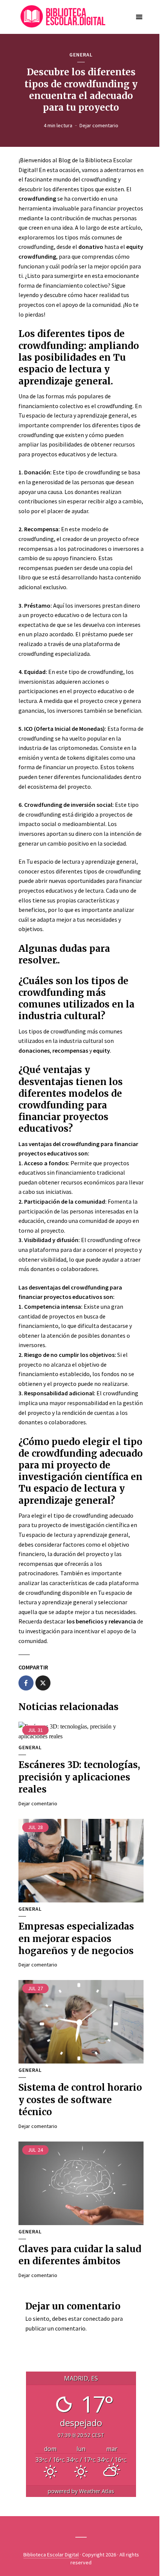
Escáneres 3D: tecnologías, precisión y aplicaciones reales (79, 1777)
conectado (96, 2318)
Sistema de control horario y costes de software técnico (80, 2100)
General (81, 55)
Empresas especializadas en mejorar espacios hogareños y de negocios (76, 1939)
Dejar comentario (99, 125)
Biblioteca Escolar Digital (51, 2555)
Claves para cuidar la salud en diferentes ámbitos (80, 2255)
